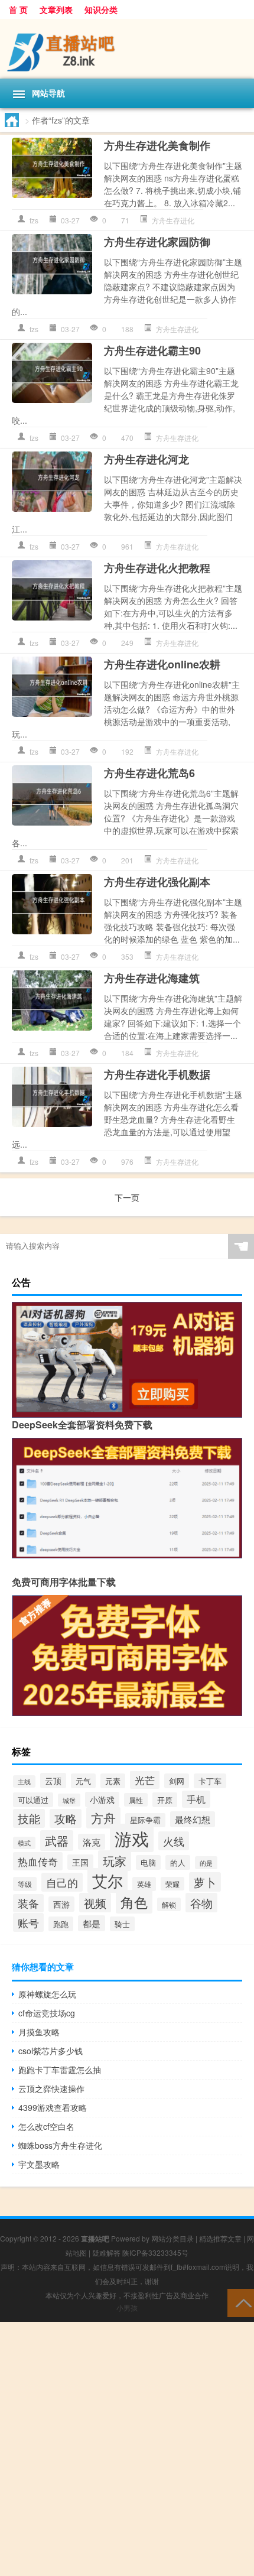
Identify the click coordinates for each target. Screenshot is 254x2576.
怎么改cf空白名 (46, 2126)
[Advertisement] (127, 2449)
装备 (28, 1903)
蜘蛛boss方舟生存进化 (60, 2145)
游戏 (132, 1838)
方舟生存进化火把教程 (157, 568)
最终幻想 (193, 1819)
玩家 (115, 1861)
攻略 (66, 1818)
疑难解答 (106, 2252)
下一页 (127, 1197)
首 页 (18, 9)
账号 (28, 1922)
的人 (178, 1862)
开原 (165, 1800)
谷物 (201, 1903)
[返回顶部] (241, 2302)
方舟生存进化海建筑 (152, 978)
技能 (29, 1818)
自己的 (62, 1882)
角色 (134, 1902)
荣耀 (172, 1884)
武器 (57, 1841)
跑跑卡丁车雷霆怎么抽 (60, 2070)
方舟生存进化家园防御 (157, 242)
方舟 (103, 1818)
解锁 (169, 1904)
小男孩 (127, 2307)
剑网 (177, 1781)
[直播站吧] (127, 49)
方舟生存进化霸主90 (152, 350)
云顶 (53, 1781)
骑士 (122, 1924)
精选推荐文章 (220, 2238)
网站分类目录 (172, 2238)
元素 (113, 1781)
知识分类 (101, 9)
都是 (92, 1923)
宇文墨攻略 (39, 2164)
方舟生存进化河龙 (146, 459)
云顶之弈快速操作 (51, 2088)
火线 (174, 1841)
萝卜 (205, 1882)
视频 (95, 1903)
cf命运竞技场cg (47, 2013)
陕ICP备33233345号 (155, 2252)
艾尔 (108, 1880)
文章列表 (56, 9)
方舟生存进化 (173, 220)
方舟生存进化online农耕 (162, 664)
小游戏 (102, 1799)
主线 (24, 1781)
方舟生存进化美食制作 (157, 145)
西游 (61, 1904)
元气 (83, 1781)
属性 (136, 1800)
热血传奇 (38, 1861)
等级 (25, 1884)
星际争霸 (145, 1820)
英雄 (144, 1884)
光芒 (145, 1780)
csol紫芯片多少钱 (51, 2051)
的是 (206, 1863)
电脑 (148, 1862)
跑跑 (61, 1924)
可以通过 (33, 1800)
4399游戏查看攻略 (53, 2107)
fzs (34, 220)
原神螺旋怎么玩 (47, 1994)
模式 (24, 1843)
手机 (196, 1799)
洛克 (92, 1842)
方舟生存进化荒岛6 (149, 773)
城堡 (69, 1800)
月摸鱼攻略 (39, 2032)
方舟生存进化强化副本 (157, 882)
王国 (80, 1862)
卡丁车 (210, 1781)
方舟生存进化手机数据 (157, 1074)
